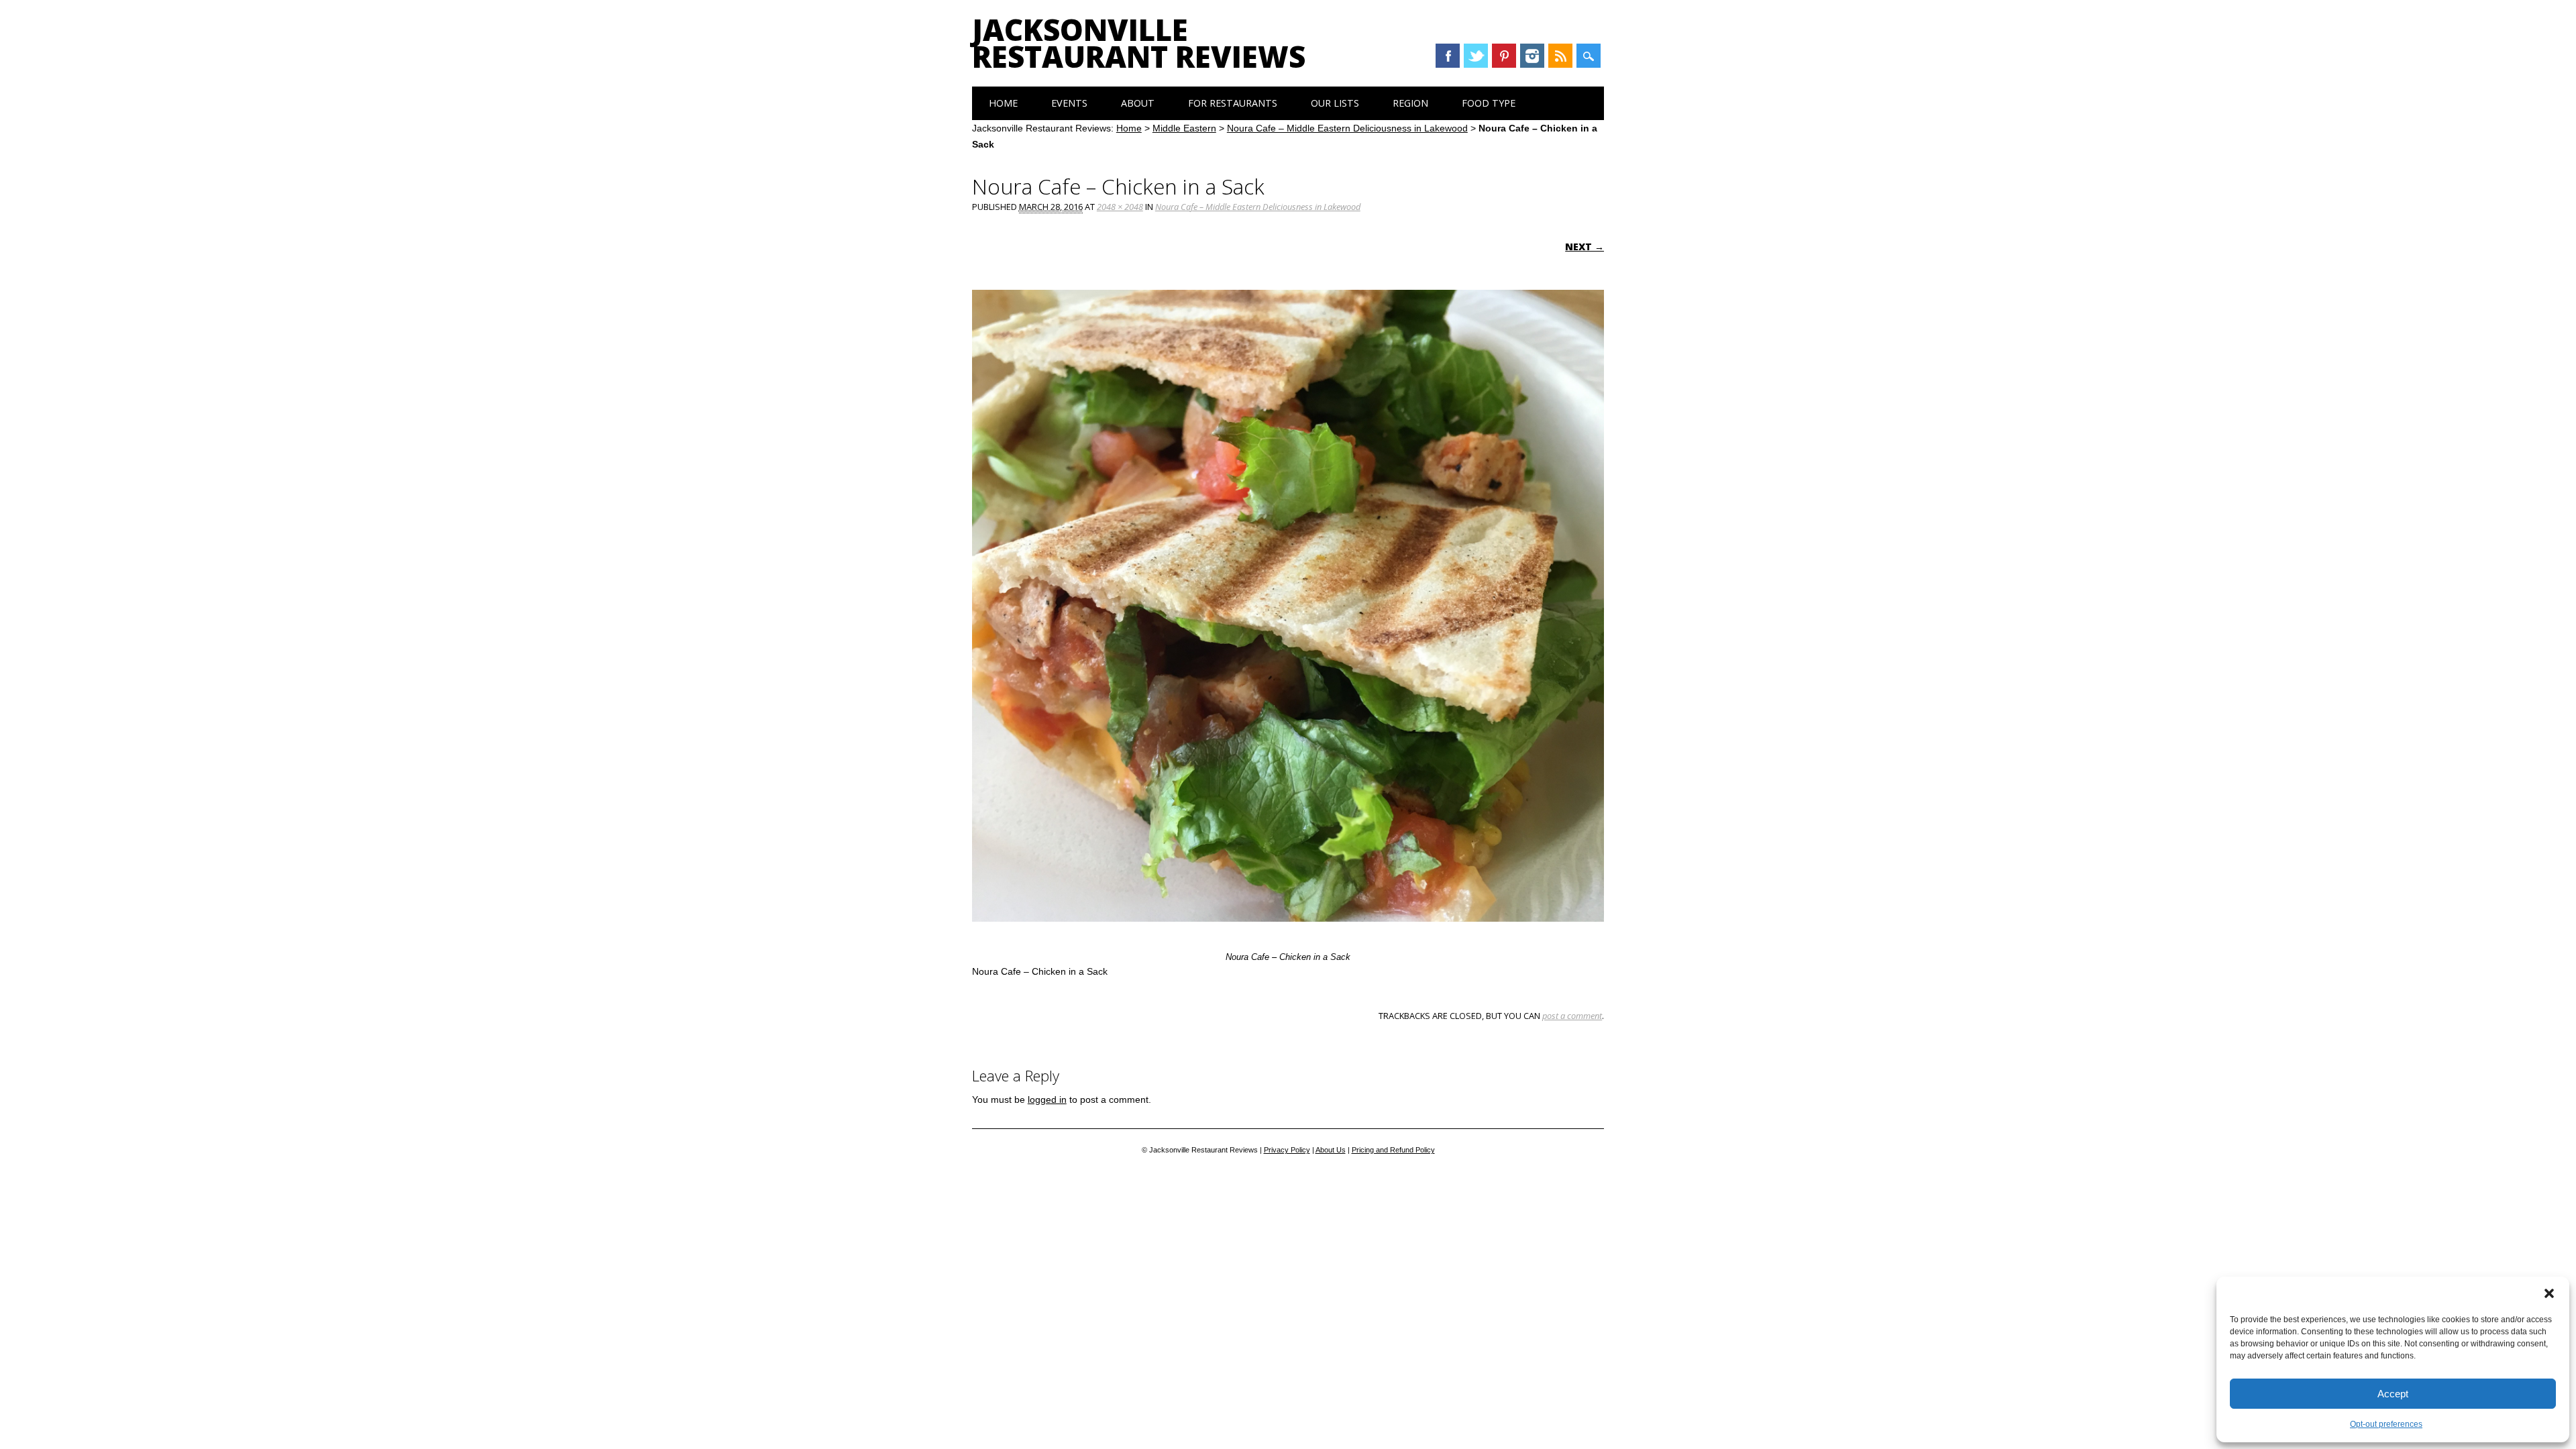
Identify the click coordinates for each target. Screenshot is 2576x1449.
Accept (2393, 1394)
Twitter (1476, 56)
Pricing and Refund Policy (1393, 1150)
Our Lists (1335, 103)
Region (1410, 103)
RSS (1560, 56)
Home (1003, 103)
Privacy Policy (1287, 1150)
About (1138, 103)
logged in (1047, 1099)
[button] (2549, 1293)
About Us (1331, 1150)
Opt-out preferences (2386, 1424)
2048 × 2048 (1120, 207)
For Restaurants (1233, 103)
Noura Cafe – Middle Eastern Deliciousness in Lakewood (1347, 128)
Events (1069, 103)
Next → (1585, 247)
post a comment (1572, 1016)
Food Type (1489, 103)
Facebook (1448, 56)
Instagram (1532, 56)
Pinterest (1504, 56)
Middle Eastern (1184, 128)
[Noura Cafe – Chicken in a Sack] (1288, 934)
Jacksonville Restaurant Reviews (1139, 43)
